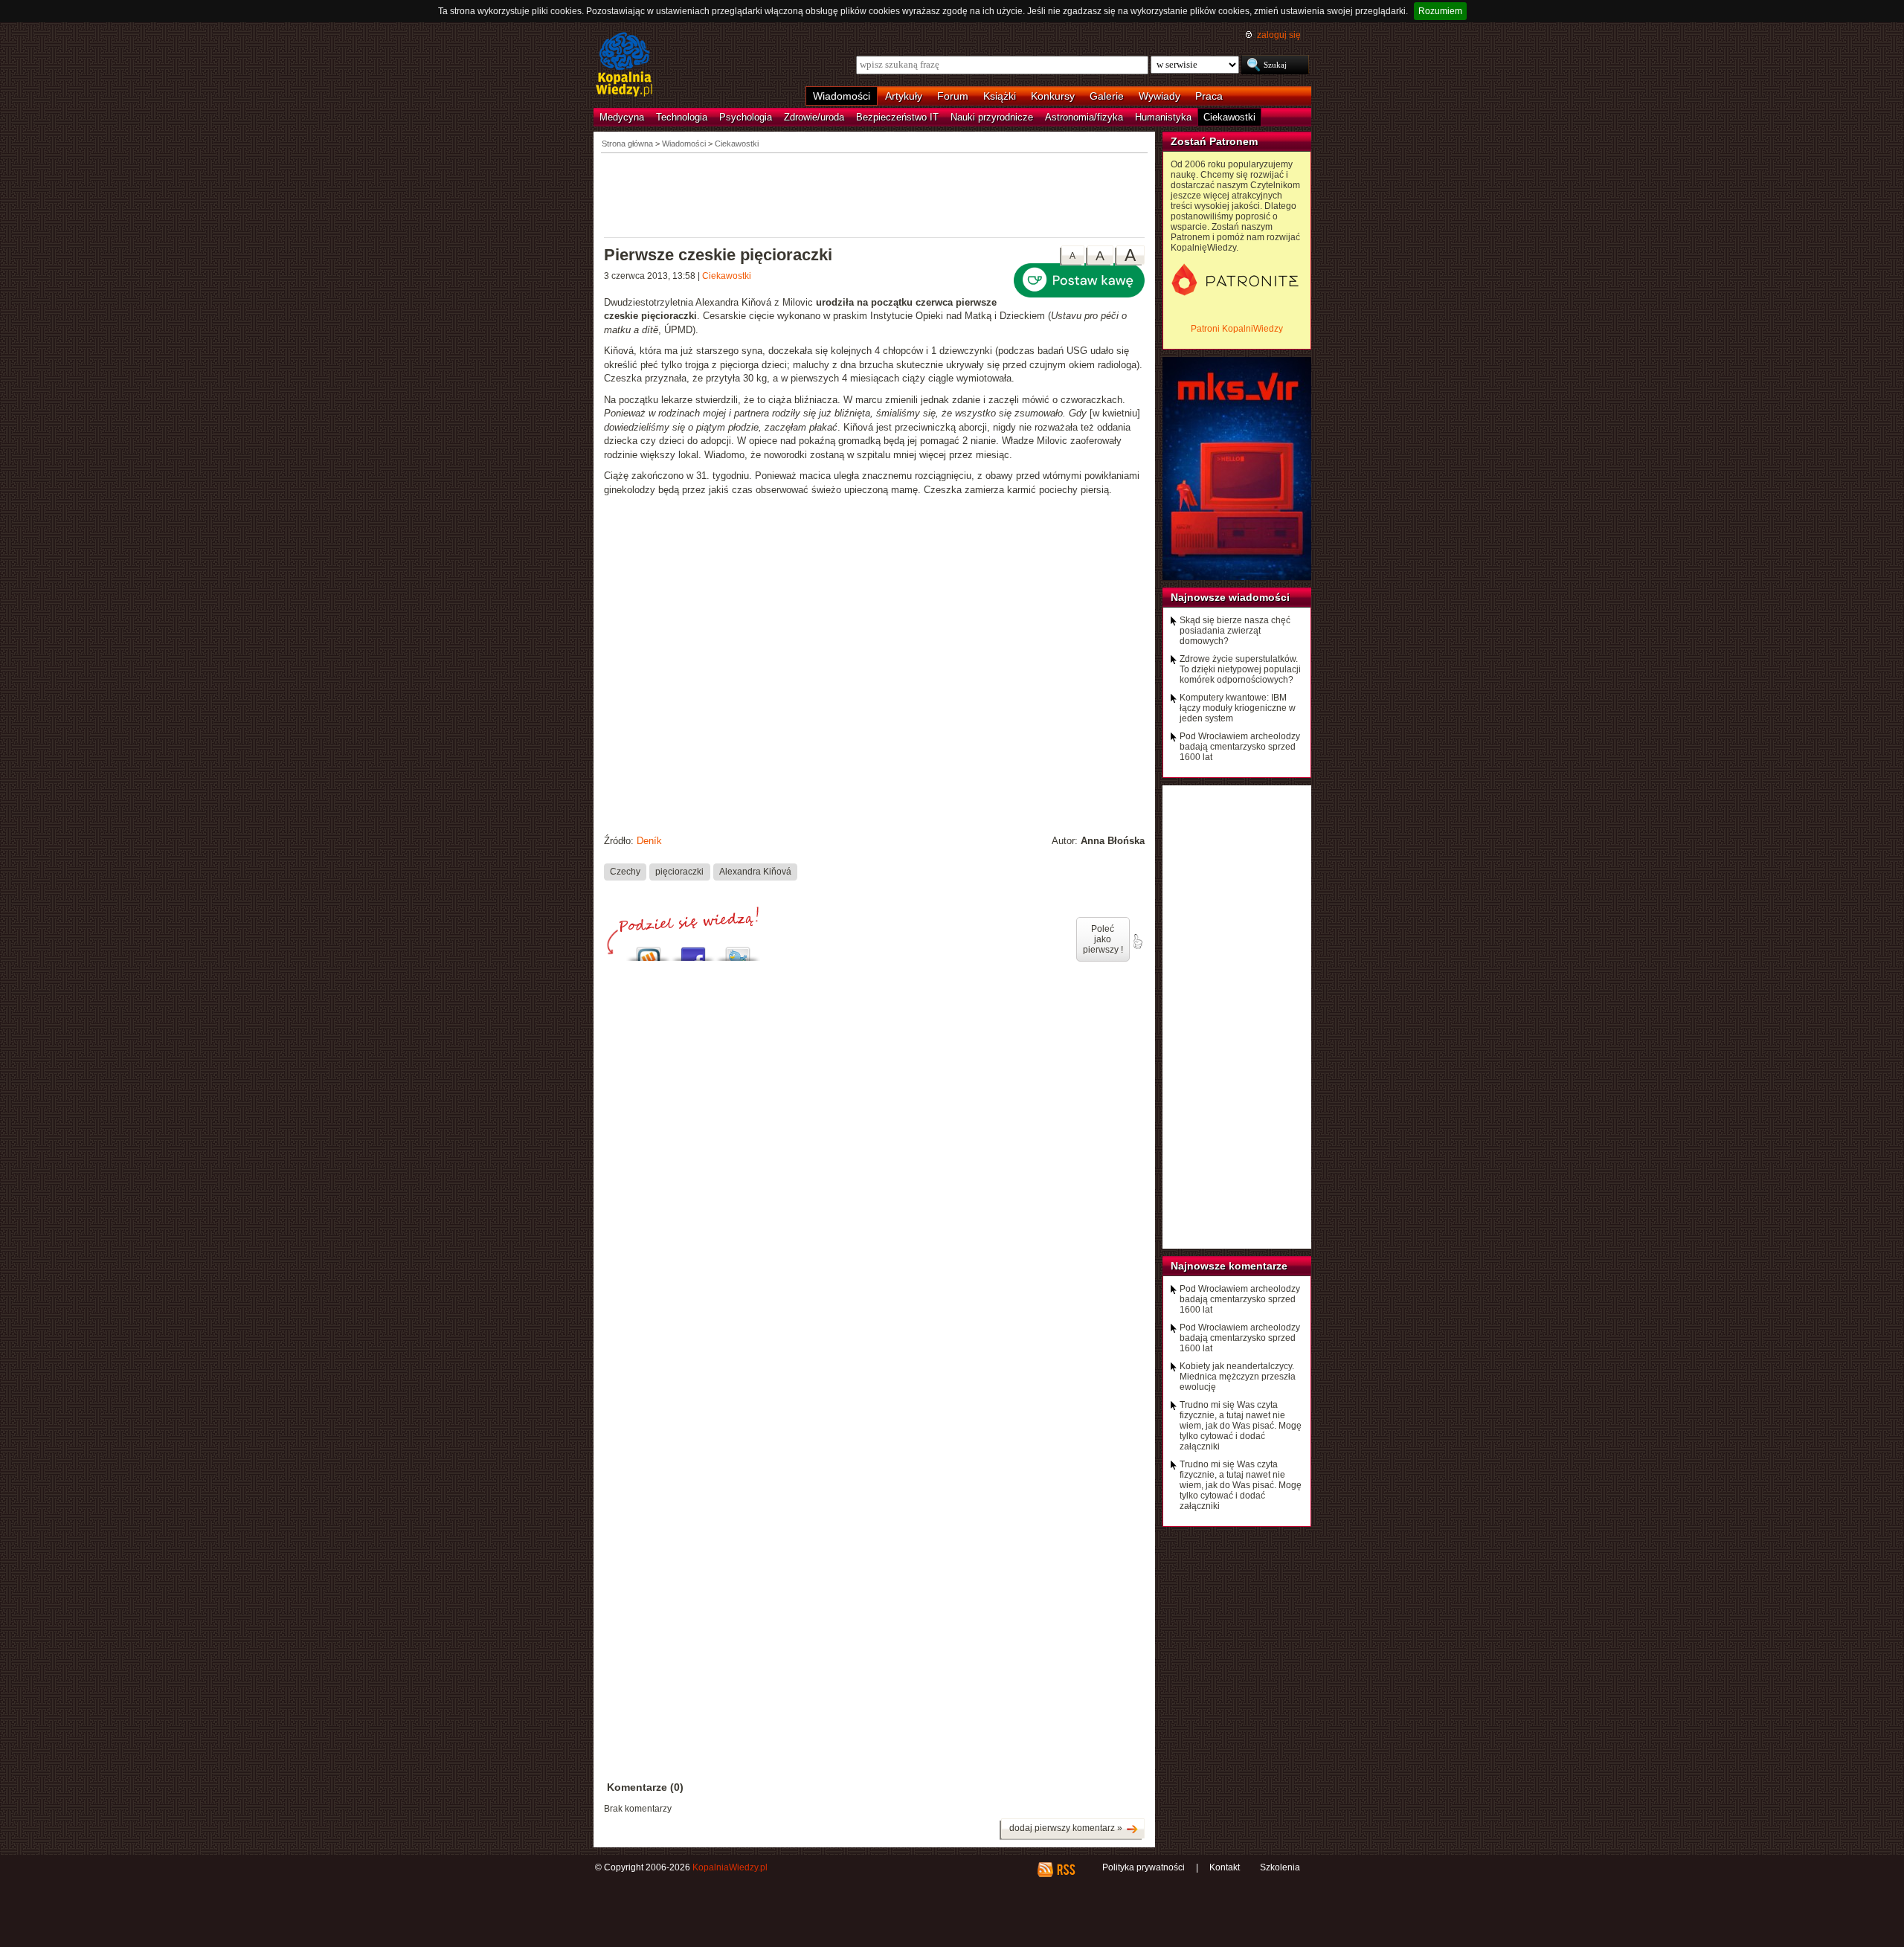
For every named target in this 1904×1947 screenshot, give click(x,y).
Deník (649, 841)
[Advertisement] (875, 194)
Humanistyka (1163, 117)
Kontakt (1225, 1867)
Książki (1000, 96)
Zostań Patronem (1214, 141)
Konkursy (1053, 96)
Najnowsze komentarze (1229, 1266)
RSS (1065, 1870)
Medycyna (622, 117)
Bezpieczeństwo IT (897, 117)
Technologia (682, 117)
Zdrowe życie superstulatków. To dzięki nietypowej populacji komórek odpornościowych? (1240, 669)
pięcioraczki (679, 872)
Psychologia (746, 117)
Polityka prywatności (1144, 1867)
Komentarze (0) (645, 1787)
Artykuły (904, 96)
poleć (1137, 942)
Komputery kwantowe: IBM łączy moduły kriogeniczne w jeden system (1238, 708)
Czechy (625, 872)
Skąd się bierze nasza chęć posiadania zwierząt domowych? (1235, 631)
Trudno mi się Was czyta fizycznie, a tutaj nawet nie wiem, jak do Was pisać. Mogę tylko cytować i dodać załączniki (1241, 1426)
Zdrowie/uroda (814, 117)
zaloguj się (1279, 35)
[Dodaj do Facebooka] (693, 950)
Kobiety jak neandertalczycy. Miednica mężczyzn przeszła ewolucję (1238, 1377)
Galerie (1107, 96)
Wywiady (1160, 96)
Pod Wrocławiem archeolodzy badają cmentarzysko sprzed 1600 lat (1240, 747)
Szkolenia (1280, 1867)
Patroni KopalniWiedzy (1237, 329)
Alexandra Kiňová (755, 872)
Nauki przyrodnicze (992, 117)
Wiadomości (842, 96)
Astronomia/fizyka (1084, 117)
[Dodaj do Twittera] (738, 950)
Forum (953, 96)
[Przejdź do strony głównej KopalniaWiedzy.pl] (624, 65)
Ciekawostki (1229, 117)
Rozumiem (1440, 11)
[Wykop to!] (649, 950)
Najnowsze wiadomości (1230, 597)
